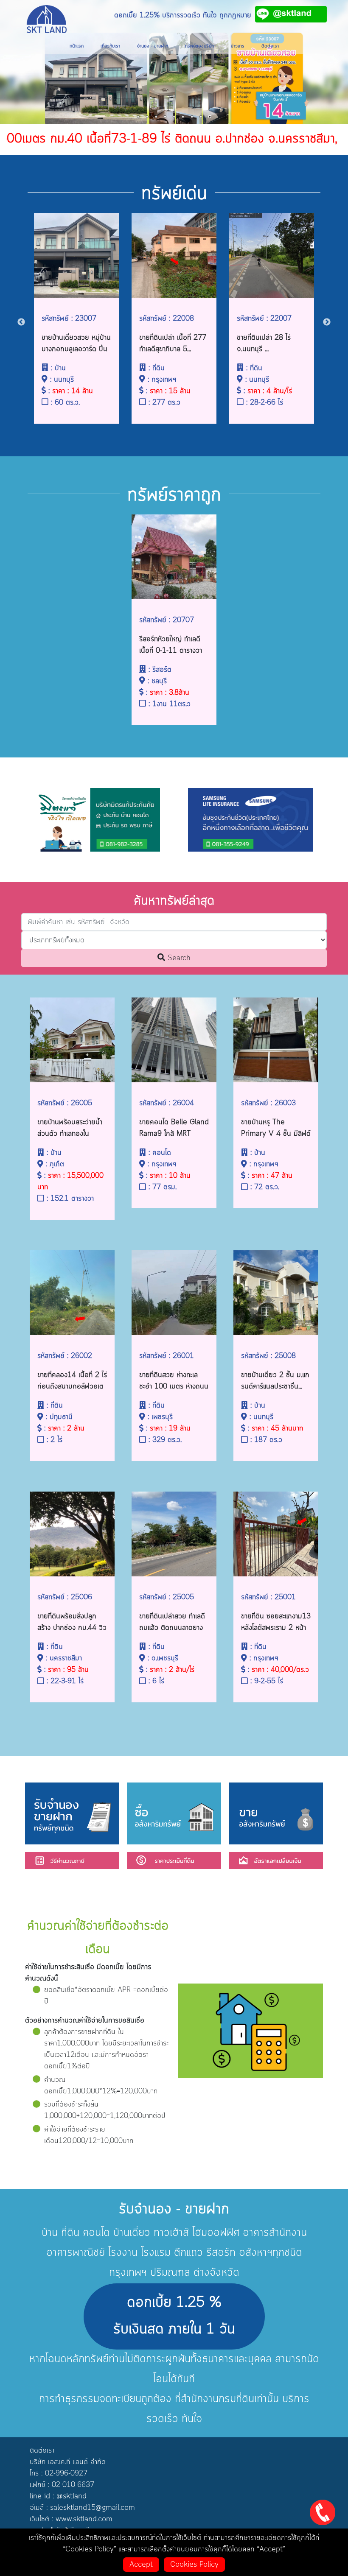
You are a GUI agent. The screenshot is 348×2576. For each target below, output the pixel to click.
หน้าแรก (77, 46)
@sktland (72, 2496)
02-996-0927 (66, 2473)
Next (327, 322)
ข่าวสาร (238, 46)
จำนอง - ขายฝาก (153, 46)
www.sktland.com (84, 2519)
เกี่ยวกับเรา (110, 46)
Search (178, 958)
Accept (141, 2565)
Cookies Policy (194, 2565)
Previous (21, 322)
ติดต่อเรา (270, 46)
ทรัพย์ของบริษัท (199, 46)
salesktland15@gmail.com (93, 2508)
